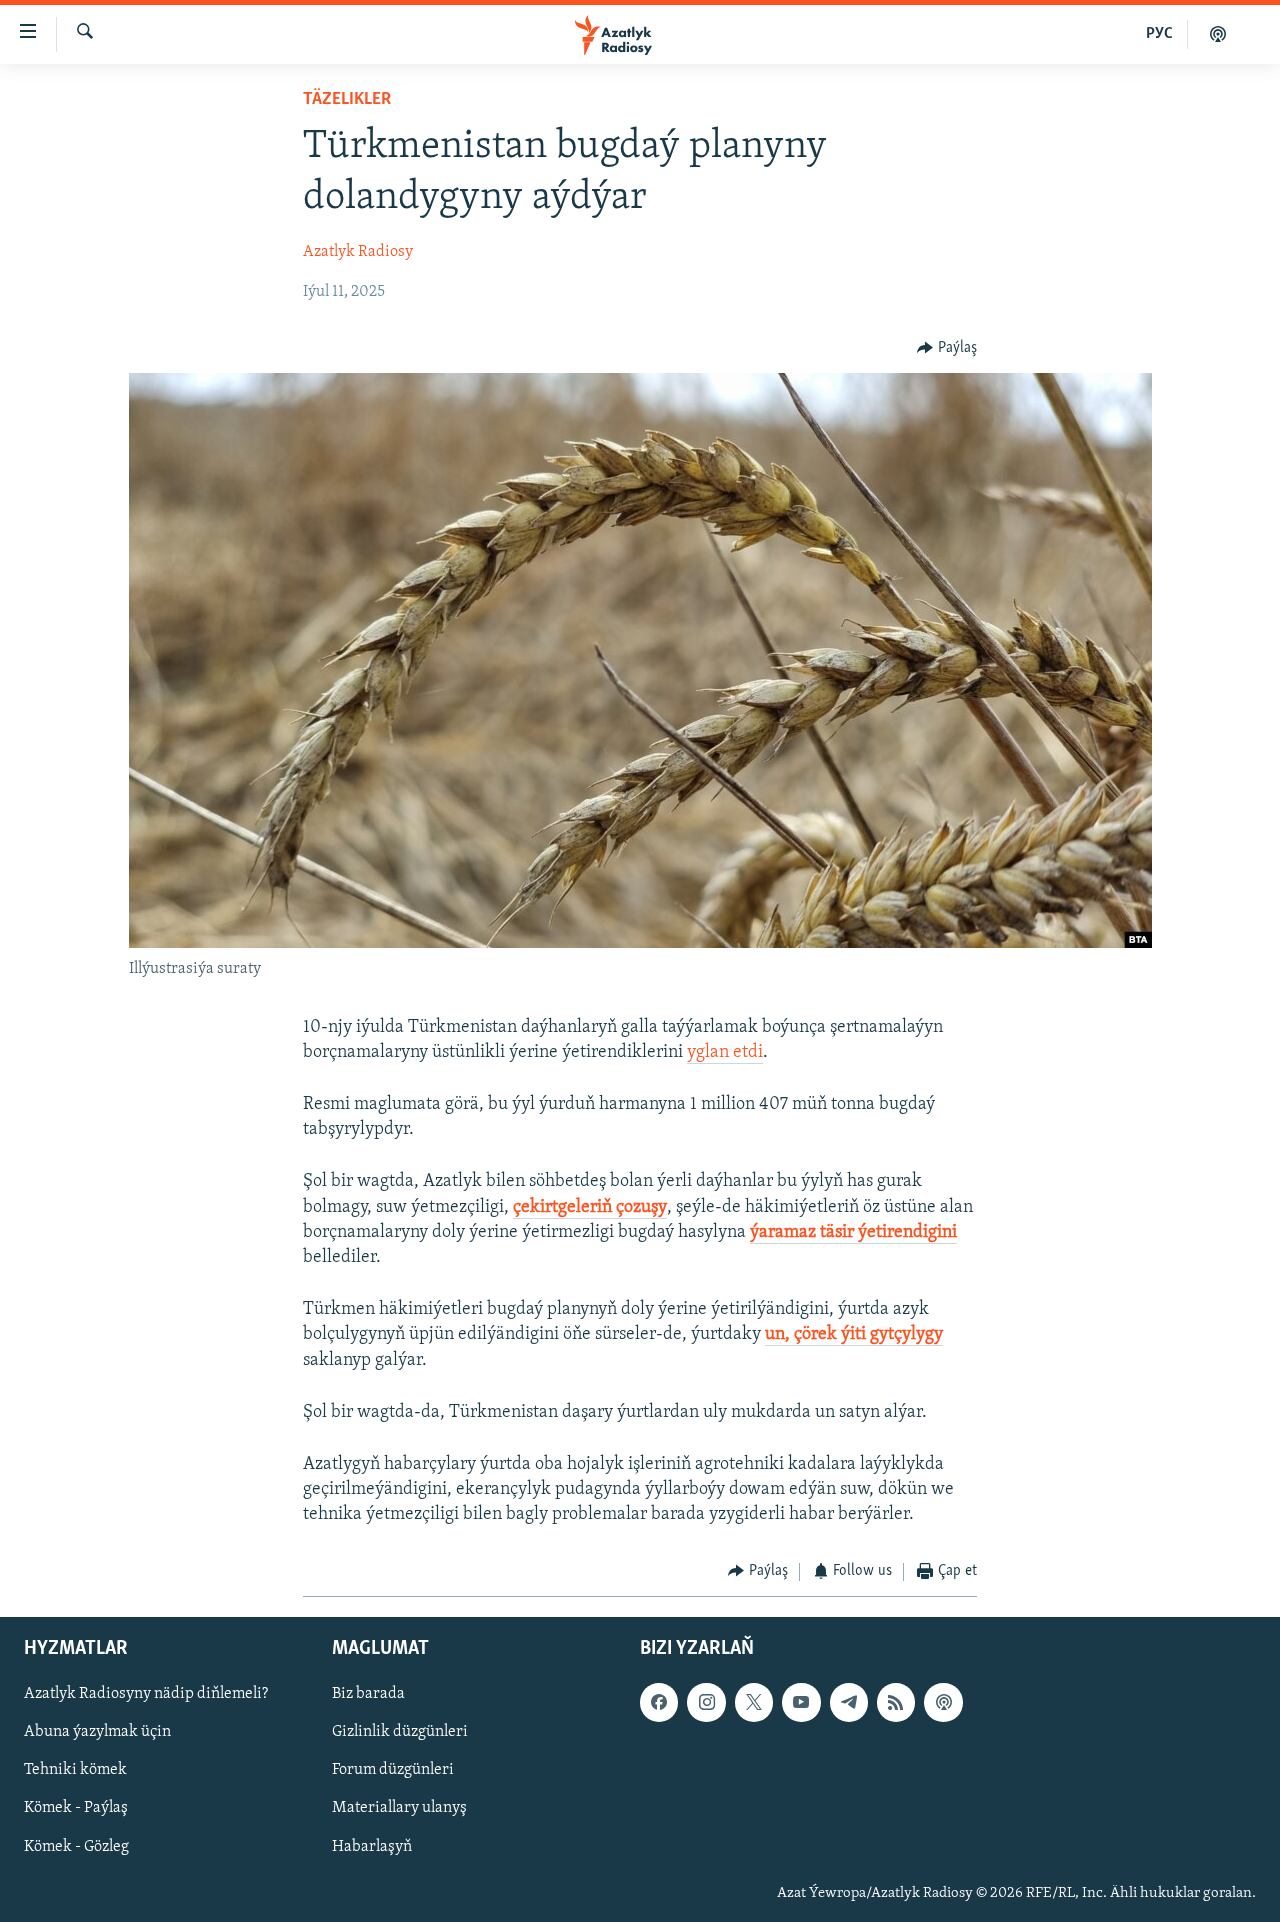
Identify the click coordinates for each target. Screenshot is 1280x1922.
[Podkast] (1218, 34)
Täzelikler (347, 100)
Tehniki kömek (75, 1770)
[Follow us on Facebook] (659, 1702)
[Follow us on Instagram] (706, 1702)
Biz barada (368, 1694)
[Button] (947, 348)
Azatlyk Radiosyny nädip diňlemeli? (146, 1694)
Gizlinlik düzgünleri (400, 1732)
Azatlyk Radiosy (358, 252)
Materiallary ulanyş (399, 1808)
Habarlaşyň (372, 1847)
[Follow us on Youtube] (801, 1702)
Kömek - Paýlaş (76, 1808)
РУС (1159, 34)
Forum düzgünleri (393, 1770)
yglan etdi (725, 1053)
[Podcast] (943, 1702)
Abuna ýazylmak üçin (97, 1732)
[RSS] (896, 1702)
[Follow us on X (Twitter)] (754, 1702)
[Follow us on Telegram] (849, 1702)
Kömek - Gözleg (76, 1847)
